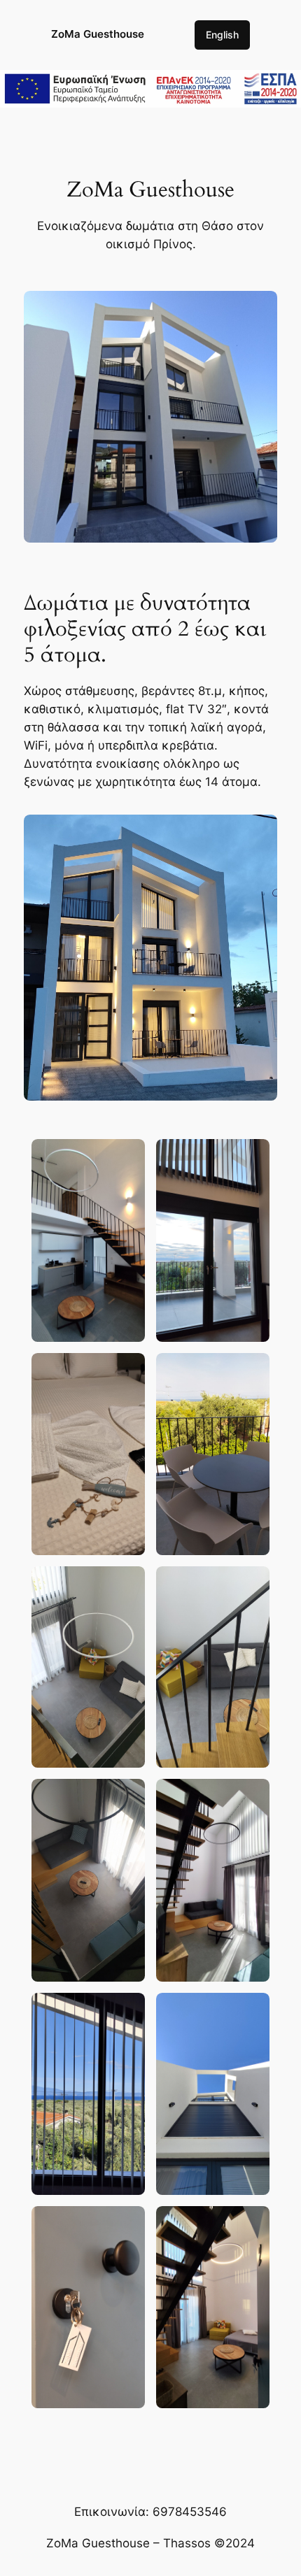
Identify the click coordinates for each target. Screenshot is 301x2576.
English (222, 35)
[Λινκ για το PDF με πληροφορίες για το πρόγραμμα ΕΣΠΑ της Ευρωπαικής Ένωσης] (150, 99)
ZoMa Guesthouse (98, 34)
